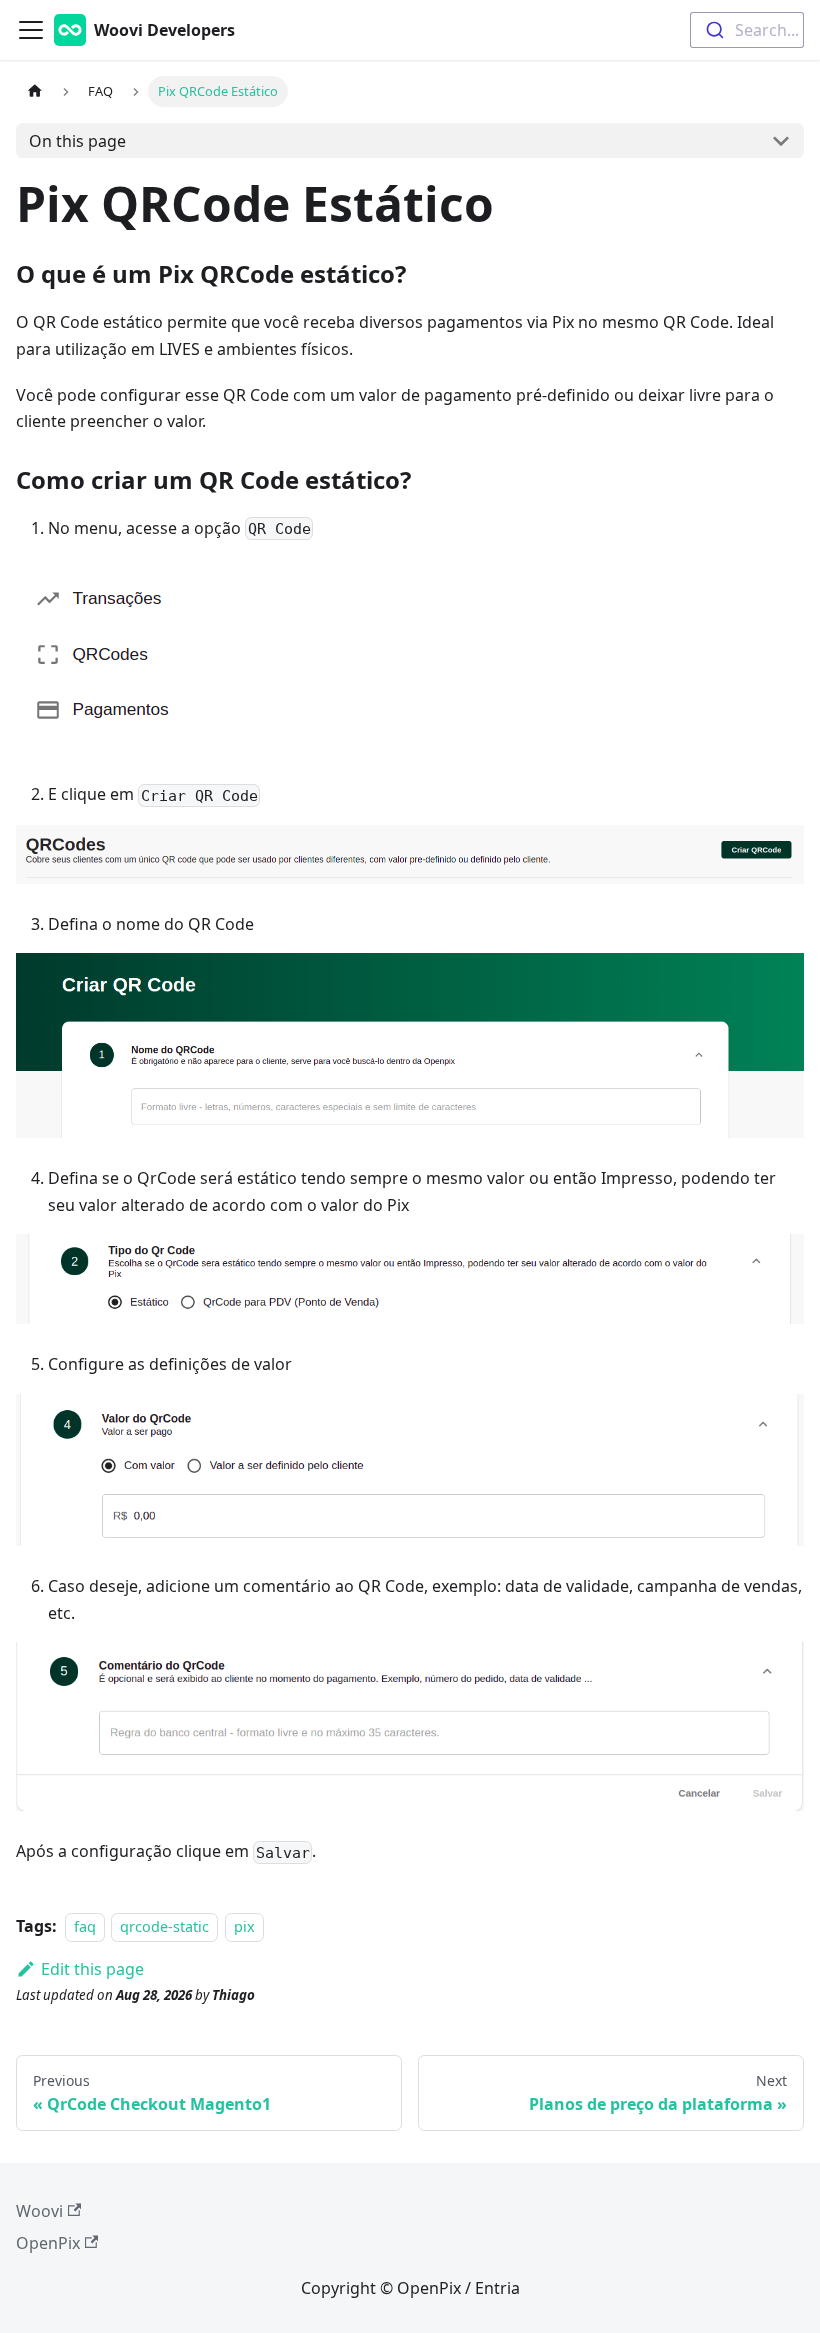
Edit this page (92, 1969)
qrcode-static (164, 1926)
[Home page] (35, 91)
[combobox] (747, 30)
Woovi (39, 2211)
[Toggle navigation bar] (31, 30)
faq (85, 1926)
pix (244, 1926)
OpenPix (48, 2243)
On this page (77, 141)
